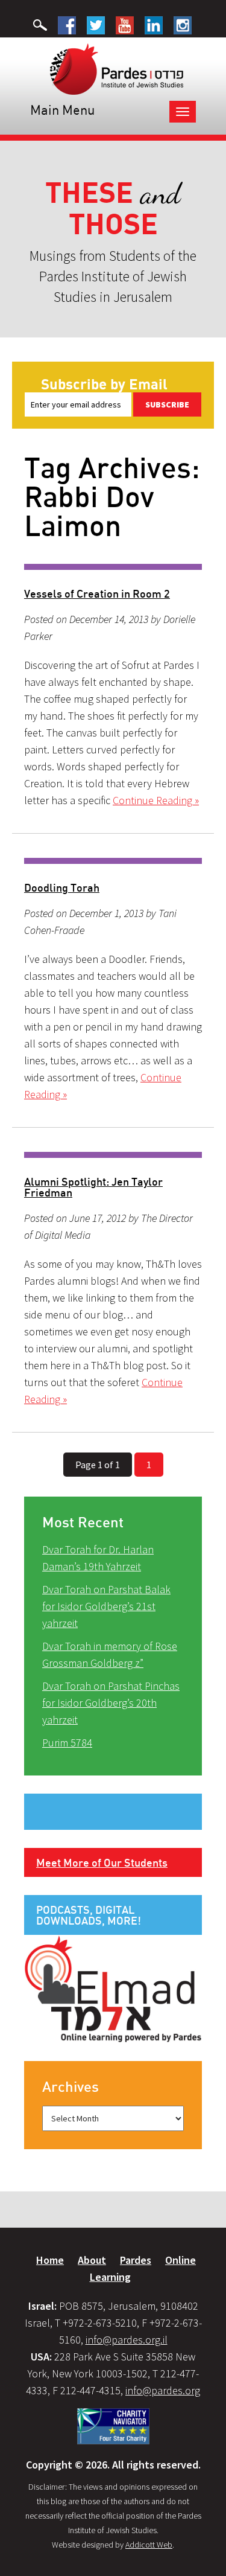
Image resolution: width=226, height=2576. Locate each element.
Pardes (136, 2260)
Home (50, 2260)
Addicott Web (149, 2545)
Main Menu (62, 110)
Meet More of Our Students (102, 1862)
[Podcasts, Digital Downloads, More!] (113, 1988)
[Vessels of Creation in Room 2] (113, 567)
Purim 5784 (67, 1743)
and (113, 209)
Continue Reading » (156, 800)
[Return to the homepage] (117, 68)
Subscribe (167, 404)
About (92, 2260)
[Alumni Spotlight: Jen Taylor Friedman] (113, 1155)
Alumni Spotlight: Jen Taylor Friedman (93, 1187)
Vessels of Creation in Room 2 (97, 593)
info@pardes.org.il (127, 2340)
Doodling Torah (62, 887)
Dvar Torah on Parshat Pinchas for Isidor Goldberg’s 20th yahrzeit (111, 1703)
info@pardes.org (163, 2390)
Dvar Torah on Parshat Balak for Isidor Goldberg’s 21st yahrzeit (106, 1606)
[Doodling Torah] (113, 861)
